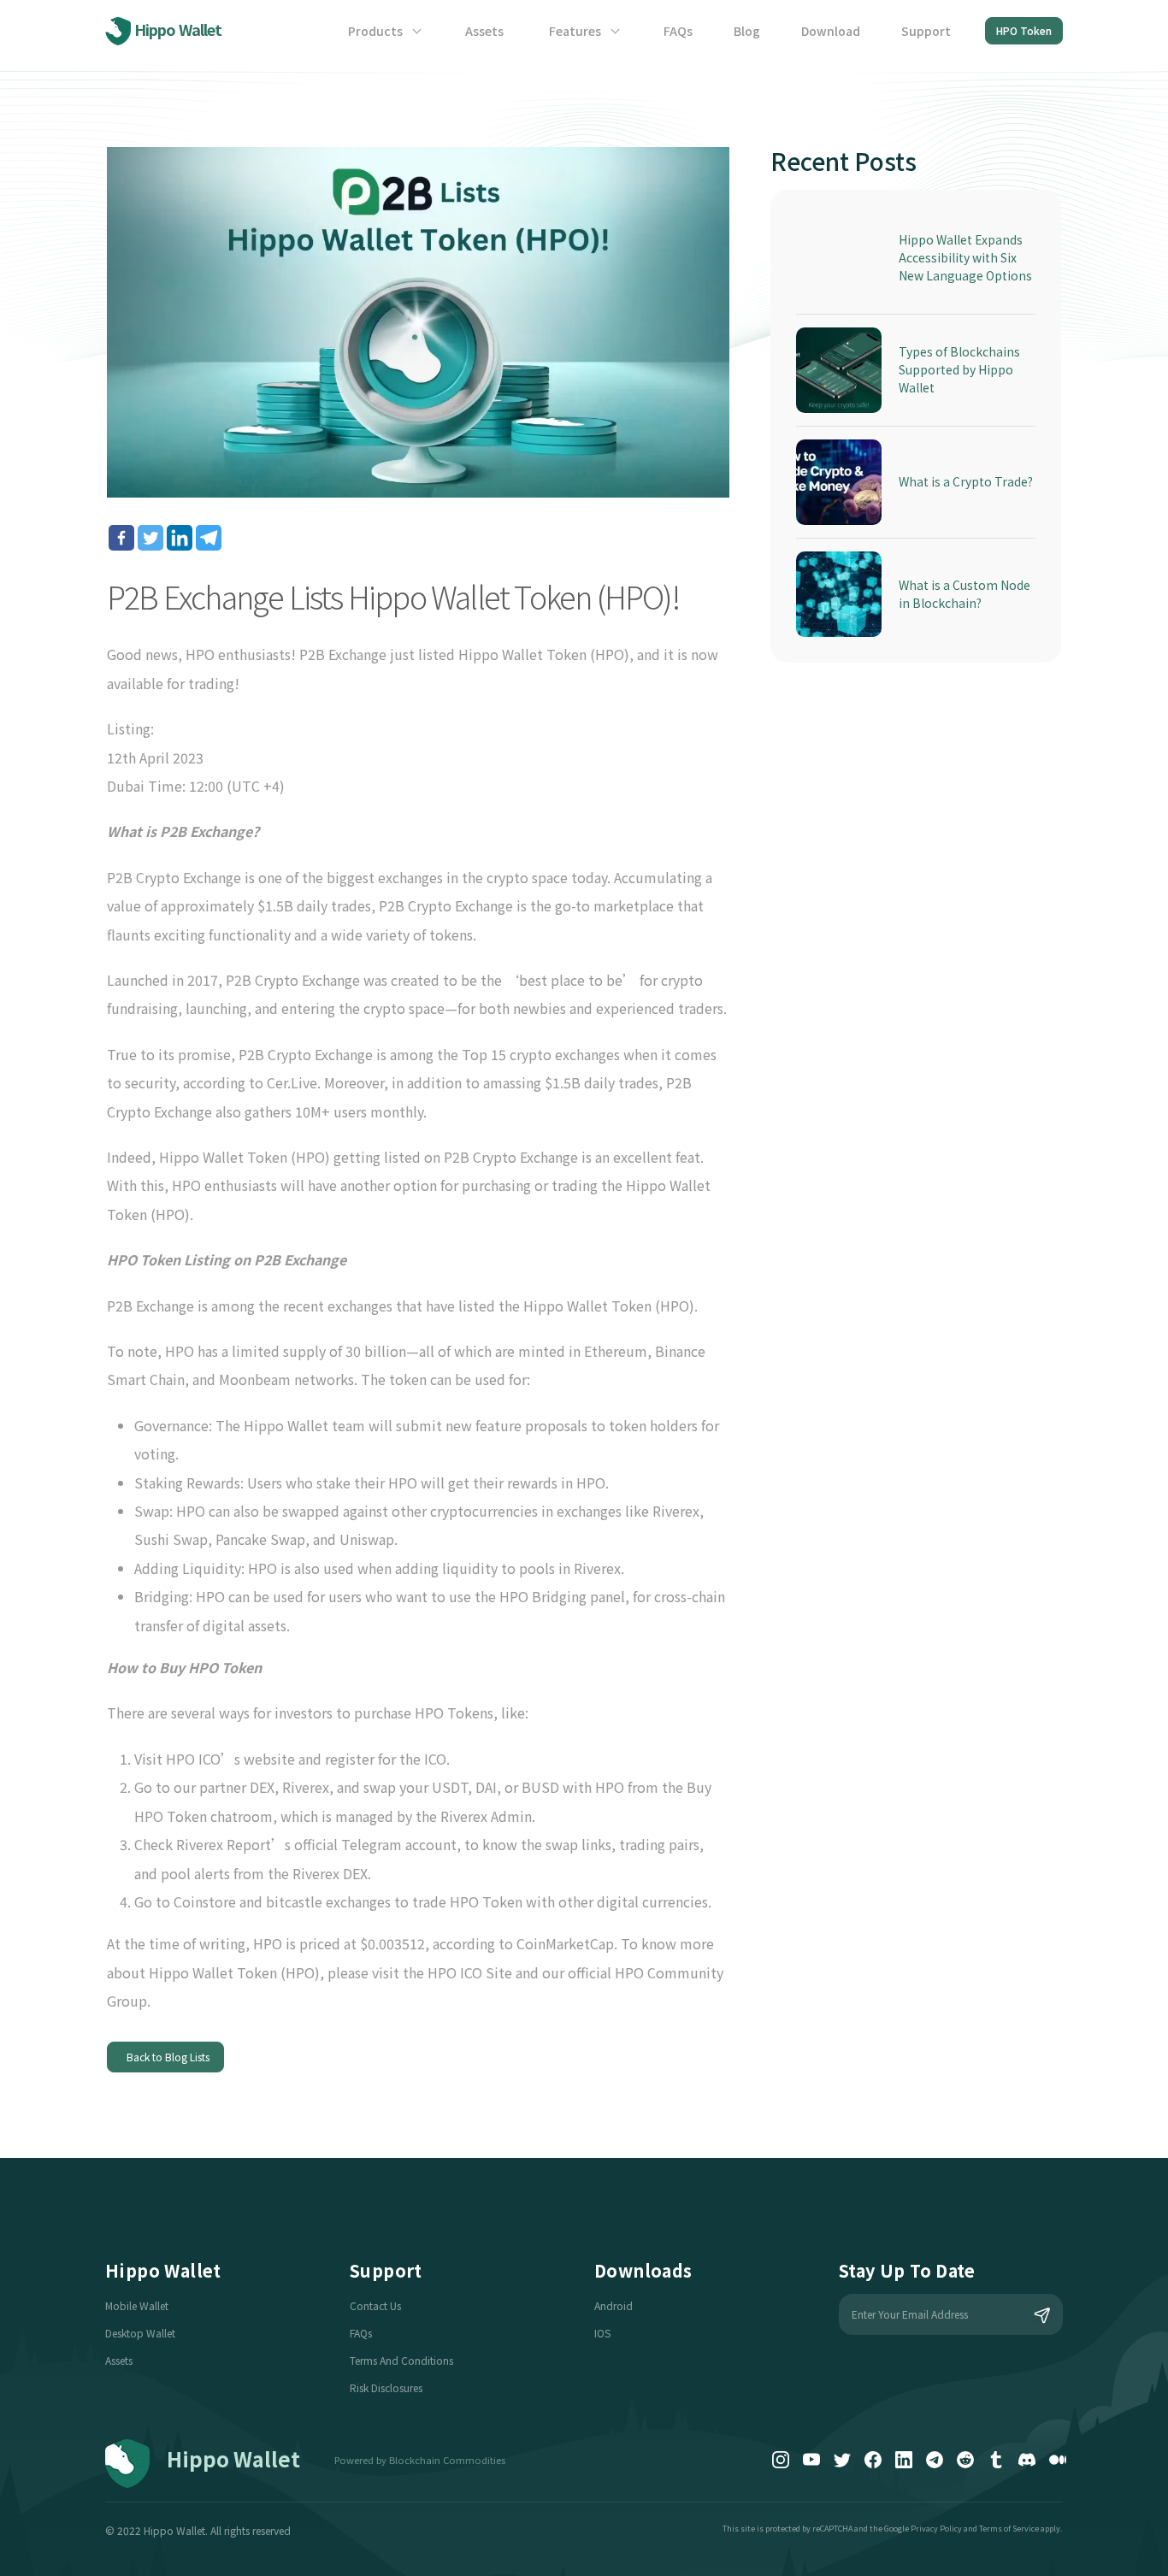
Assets (484, 31)
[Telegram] (209, 538)
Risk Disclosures (386, 2387)
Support (926, 31)
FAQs (678, 31)
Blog (747, 31)
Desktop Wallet (140, 2333)
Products (377, 31)
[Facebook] (121, 538)
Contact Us (375, 2305)
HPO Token (1024, 30)
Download (831, 31)
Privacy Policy (936, 2529)
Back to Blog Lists (165, 2057)
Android (613, 2305)
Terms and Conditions (401, 2360)
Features (576, 31)
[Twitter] (150, 538)
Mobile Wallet (137, 2305)
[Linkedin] (180, 538)
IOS (602, 2333)
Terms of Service (1009, 2529)
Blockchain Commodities (447, 2460)
